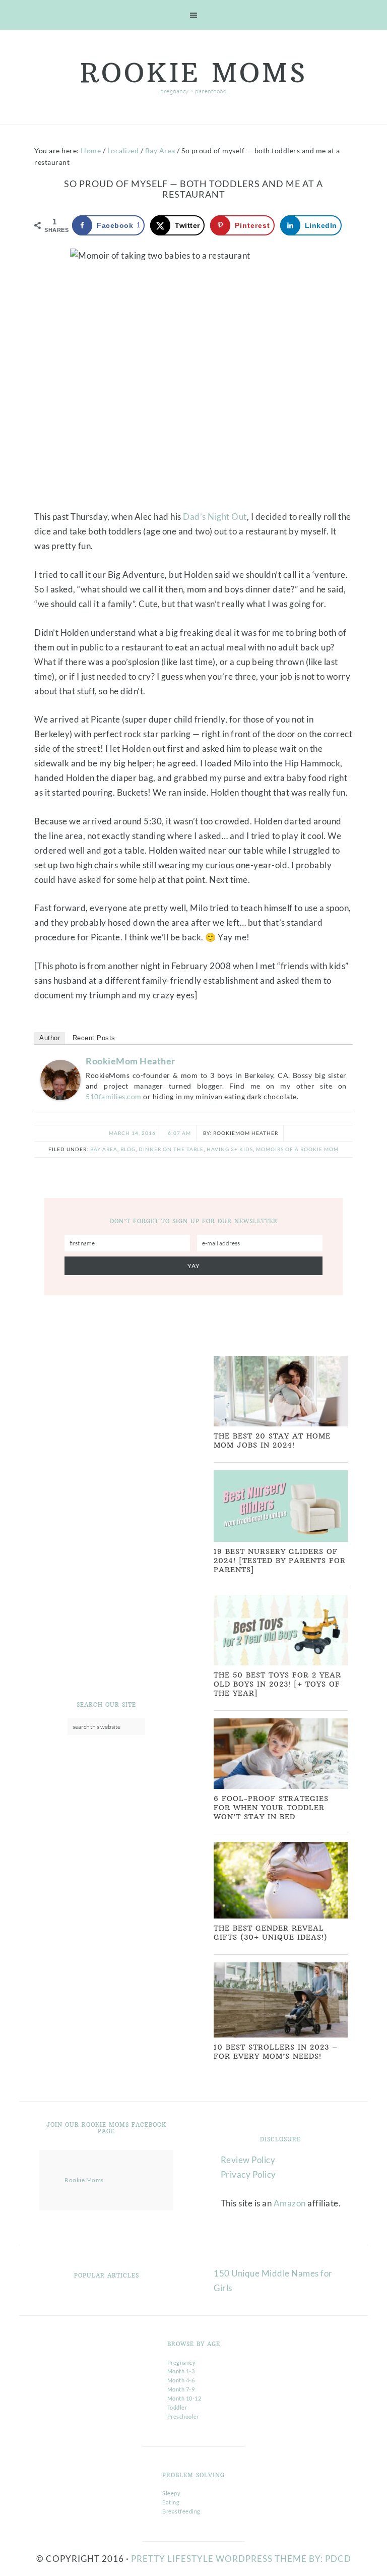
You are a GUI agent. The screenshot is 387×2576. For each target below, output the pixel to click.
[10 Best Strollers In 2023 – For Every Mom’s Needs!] (281, 2035)
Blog (128, 1149)
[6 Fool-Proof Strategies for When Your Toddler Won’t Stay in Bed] (281, 1787)
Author (50, 1038)
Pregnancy (182, 2362)
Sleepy (171, 2493)
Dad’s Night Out (215, 517)
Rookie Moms (194, 73)
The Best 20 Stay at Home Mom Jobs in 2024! (272, 1441)
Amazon (290, 2203)
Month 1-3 (181, 2371)
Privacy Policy (248, 2174)
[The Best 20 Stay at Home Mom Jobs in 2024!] (281, 1424)
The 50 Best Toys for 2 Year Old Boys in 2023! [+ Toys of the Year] (277, 1684)
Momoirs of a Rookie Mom (297, 1149)
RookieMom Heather (131, 1061)
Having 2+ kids (230, 1149)
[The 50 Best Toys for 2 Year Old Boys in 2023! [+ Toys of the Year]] (281, 1663)
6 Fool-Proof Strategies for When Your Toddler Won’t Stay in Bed (271, 1808)
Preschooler (183, 2416)
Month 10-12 (184, 2398)
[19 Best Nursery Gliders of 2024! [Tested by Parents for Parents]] (281, 1540)
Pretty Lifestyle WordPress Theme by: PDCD (241, 2559)
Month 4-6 (181, 2380)
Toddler (177, 2407)
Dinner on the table (171, 1149)
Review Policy (248, 2160)
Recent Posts (94, 1038)
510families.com (114, 1096)
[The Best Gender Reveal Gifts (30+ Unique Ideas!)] (281, 1916)
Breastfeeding (181, 2511)
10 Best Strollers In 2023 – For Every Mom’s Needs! (276, 2052)
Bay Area (104, 1149)
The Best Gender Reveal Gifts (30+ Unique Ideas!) (271, 1933)
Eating (171, 2502)
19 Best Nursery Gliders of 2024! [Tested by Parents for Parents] (280, 1561)
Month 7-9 (181, 2389)
